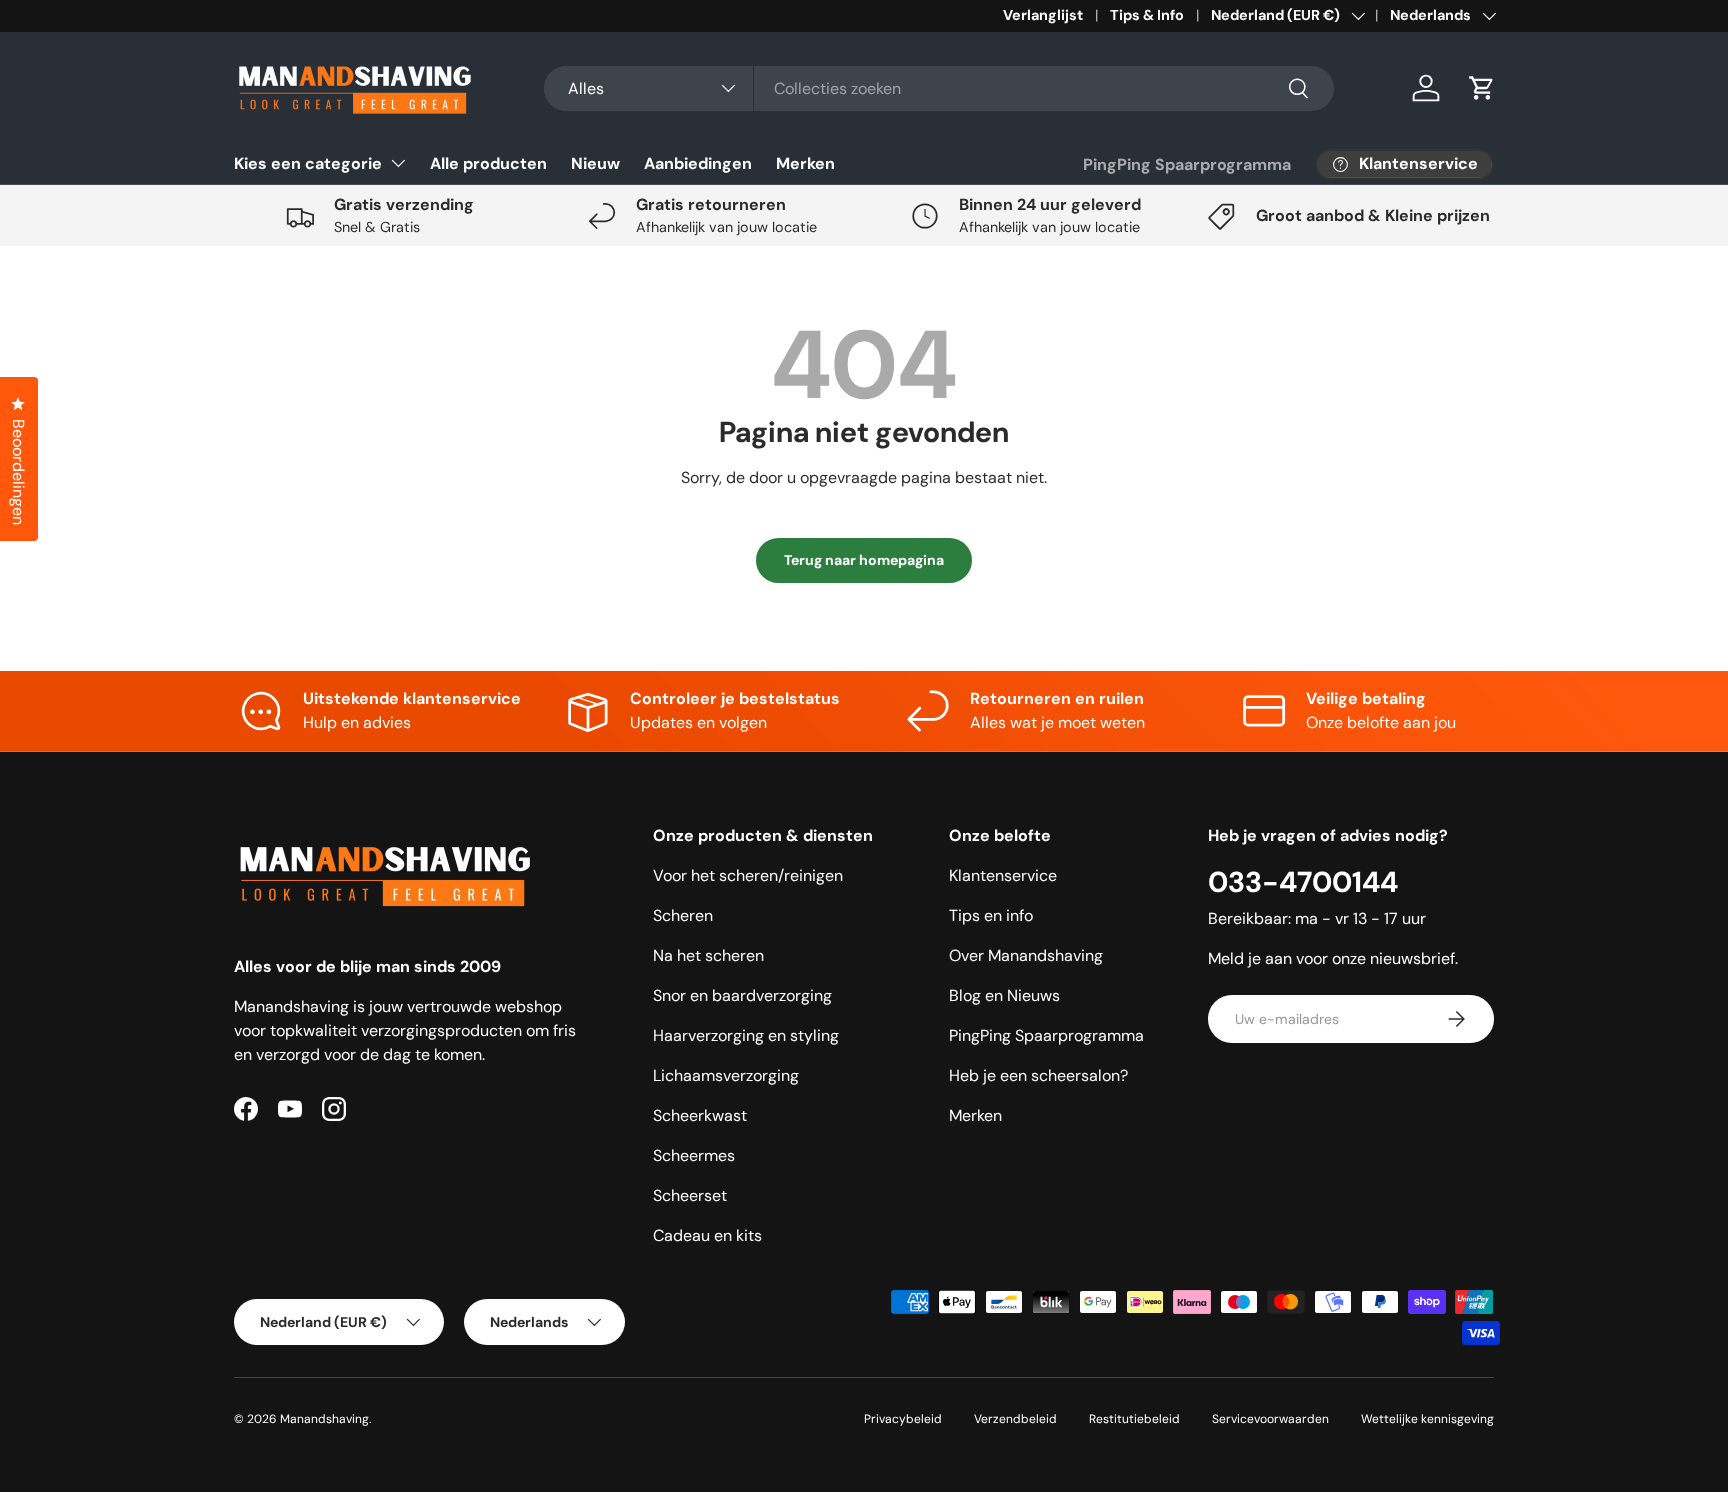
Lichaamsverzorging (726, 1075)
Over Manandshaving (1026, 955)
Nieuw (595, 163)
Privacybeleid (903, 1419)
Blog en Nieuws (1004, 995)
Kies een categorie (308, 163)
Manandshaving (324, 1419)
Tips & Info (1147, 15)
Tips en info (991, 915)
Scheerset (690, 1195)
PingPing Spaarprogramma (1187, 164)
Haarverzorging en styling (746, 1035)
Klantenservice (1003, 875)
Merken (805, 163)
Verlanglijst (1043, 15)
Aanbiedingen (698, 163)
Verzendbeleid (1015, 1419)
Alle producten (488, 163)
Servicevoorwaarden (1270, 1419)
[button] (1482, 88)
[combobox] (939, 88)
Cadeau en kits (707, 1235)
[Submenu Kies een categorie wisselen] (398, 163)
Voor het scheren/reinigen (748, 875)
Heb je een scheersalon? (1038, 1075)
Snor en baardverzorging (742, 995)
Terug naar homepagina (864, 560)
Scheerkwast (700, 1115)
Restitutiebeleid (1134, 1419)
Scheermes (694, 1155)
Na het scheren (708, 955)
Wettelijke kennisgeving (1427, 1419)
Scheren (683, 915)
